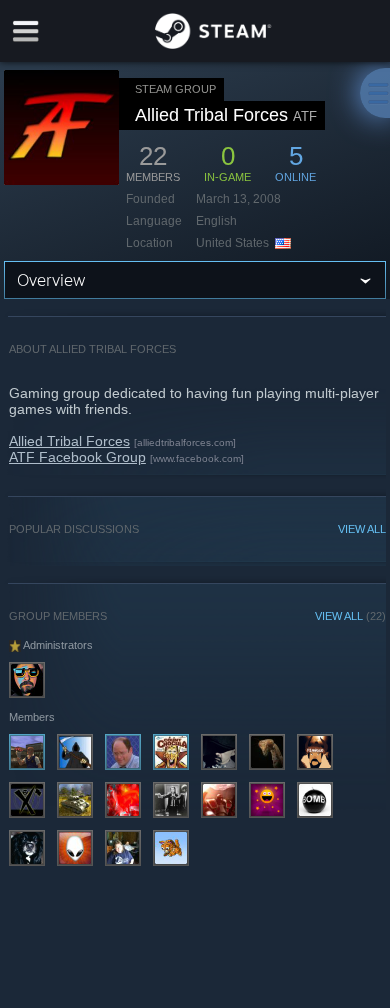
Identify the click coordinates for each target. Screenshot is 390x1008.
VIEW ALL (362, 529)
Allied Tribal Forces (69, 441)
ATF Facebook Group (77, 457)
